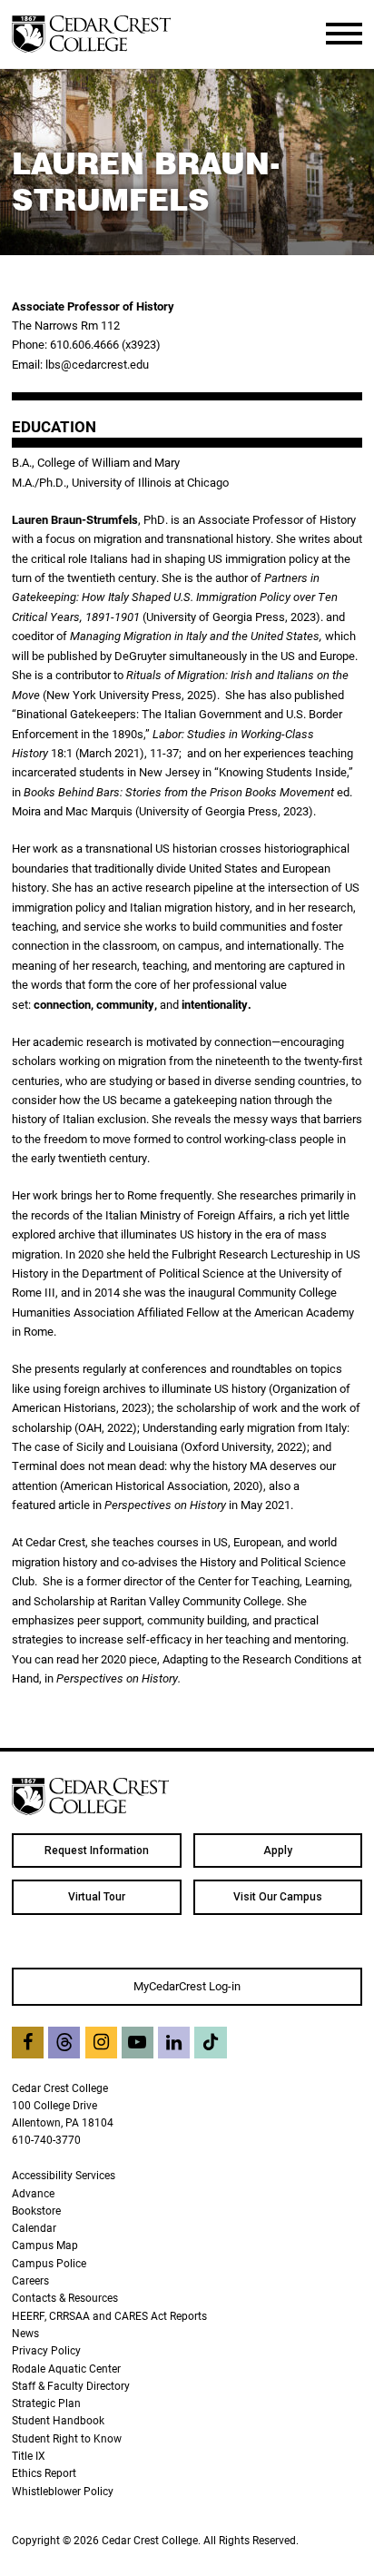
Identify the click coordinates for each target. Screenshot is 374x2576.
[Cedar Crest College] (91, 35)
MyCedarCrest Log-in (187, 1986)
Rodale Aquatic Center (66, 2369)
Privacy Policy (46, 2350)
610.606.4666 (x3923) (105, 344)
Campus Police (49, 2263)
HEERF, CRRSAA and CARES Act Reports (109, 2316)
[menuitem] (97, 1851)
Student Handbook (58, 2420)
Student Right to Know (67, 2438)
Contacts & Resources (65, 2298)
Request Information (97, 1851)
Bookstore (36, 2211)
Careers (30, 2280)
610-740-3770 (46, 2140)
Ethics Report (44, 2473)
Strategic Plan (46, 2403)
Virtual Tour (97, 1897)
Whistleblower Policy (63, 2491)
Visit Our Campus (278, 1897)
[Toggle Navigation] (344, 34)
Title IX (29, 2456)
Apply (278, 1851)
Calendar (34, 2228)
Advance (33, 2193)
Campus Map (45, 2245)
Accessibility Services (64, 2175)
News (25, 2333)
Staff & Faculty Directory (71, 2386)
